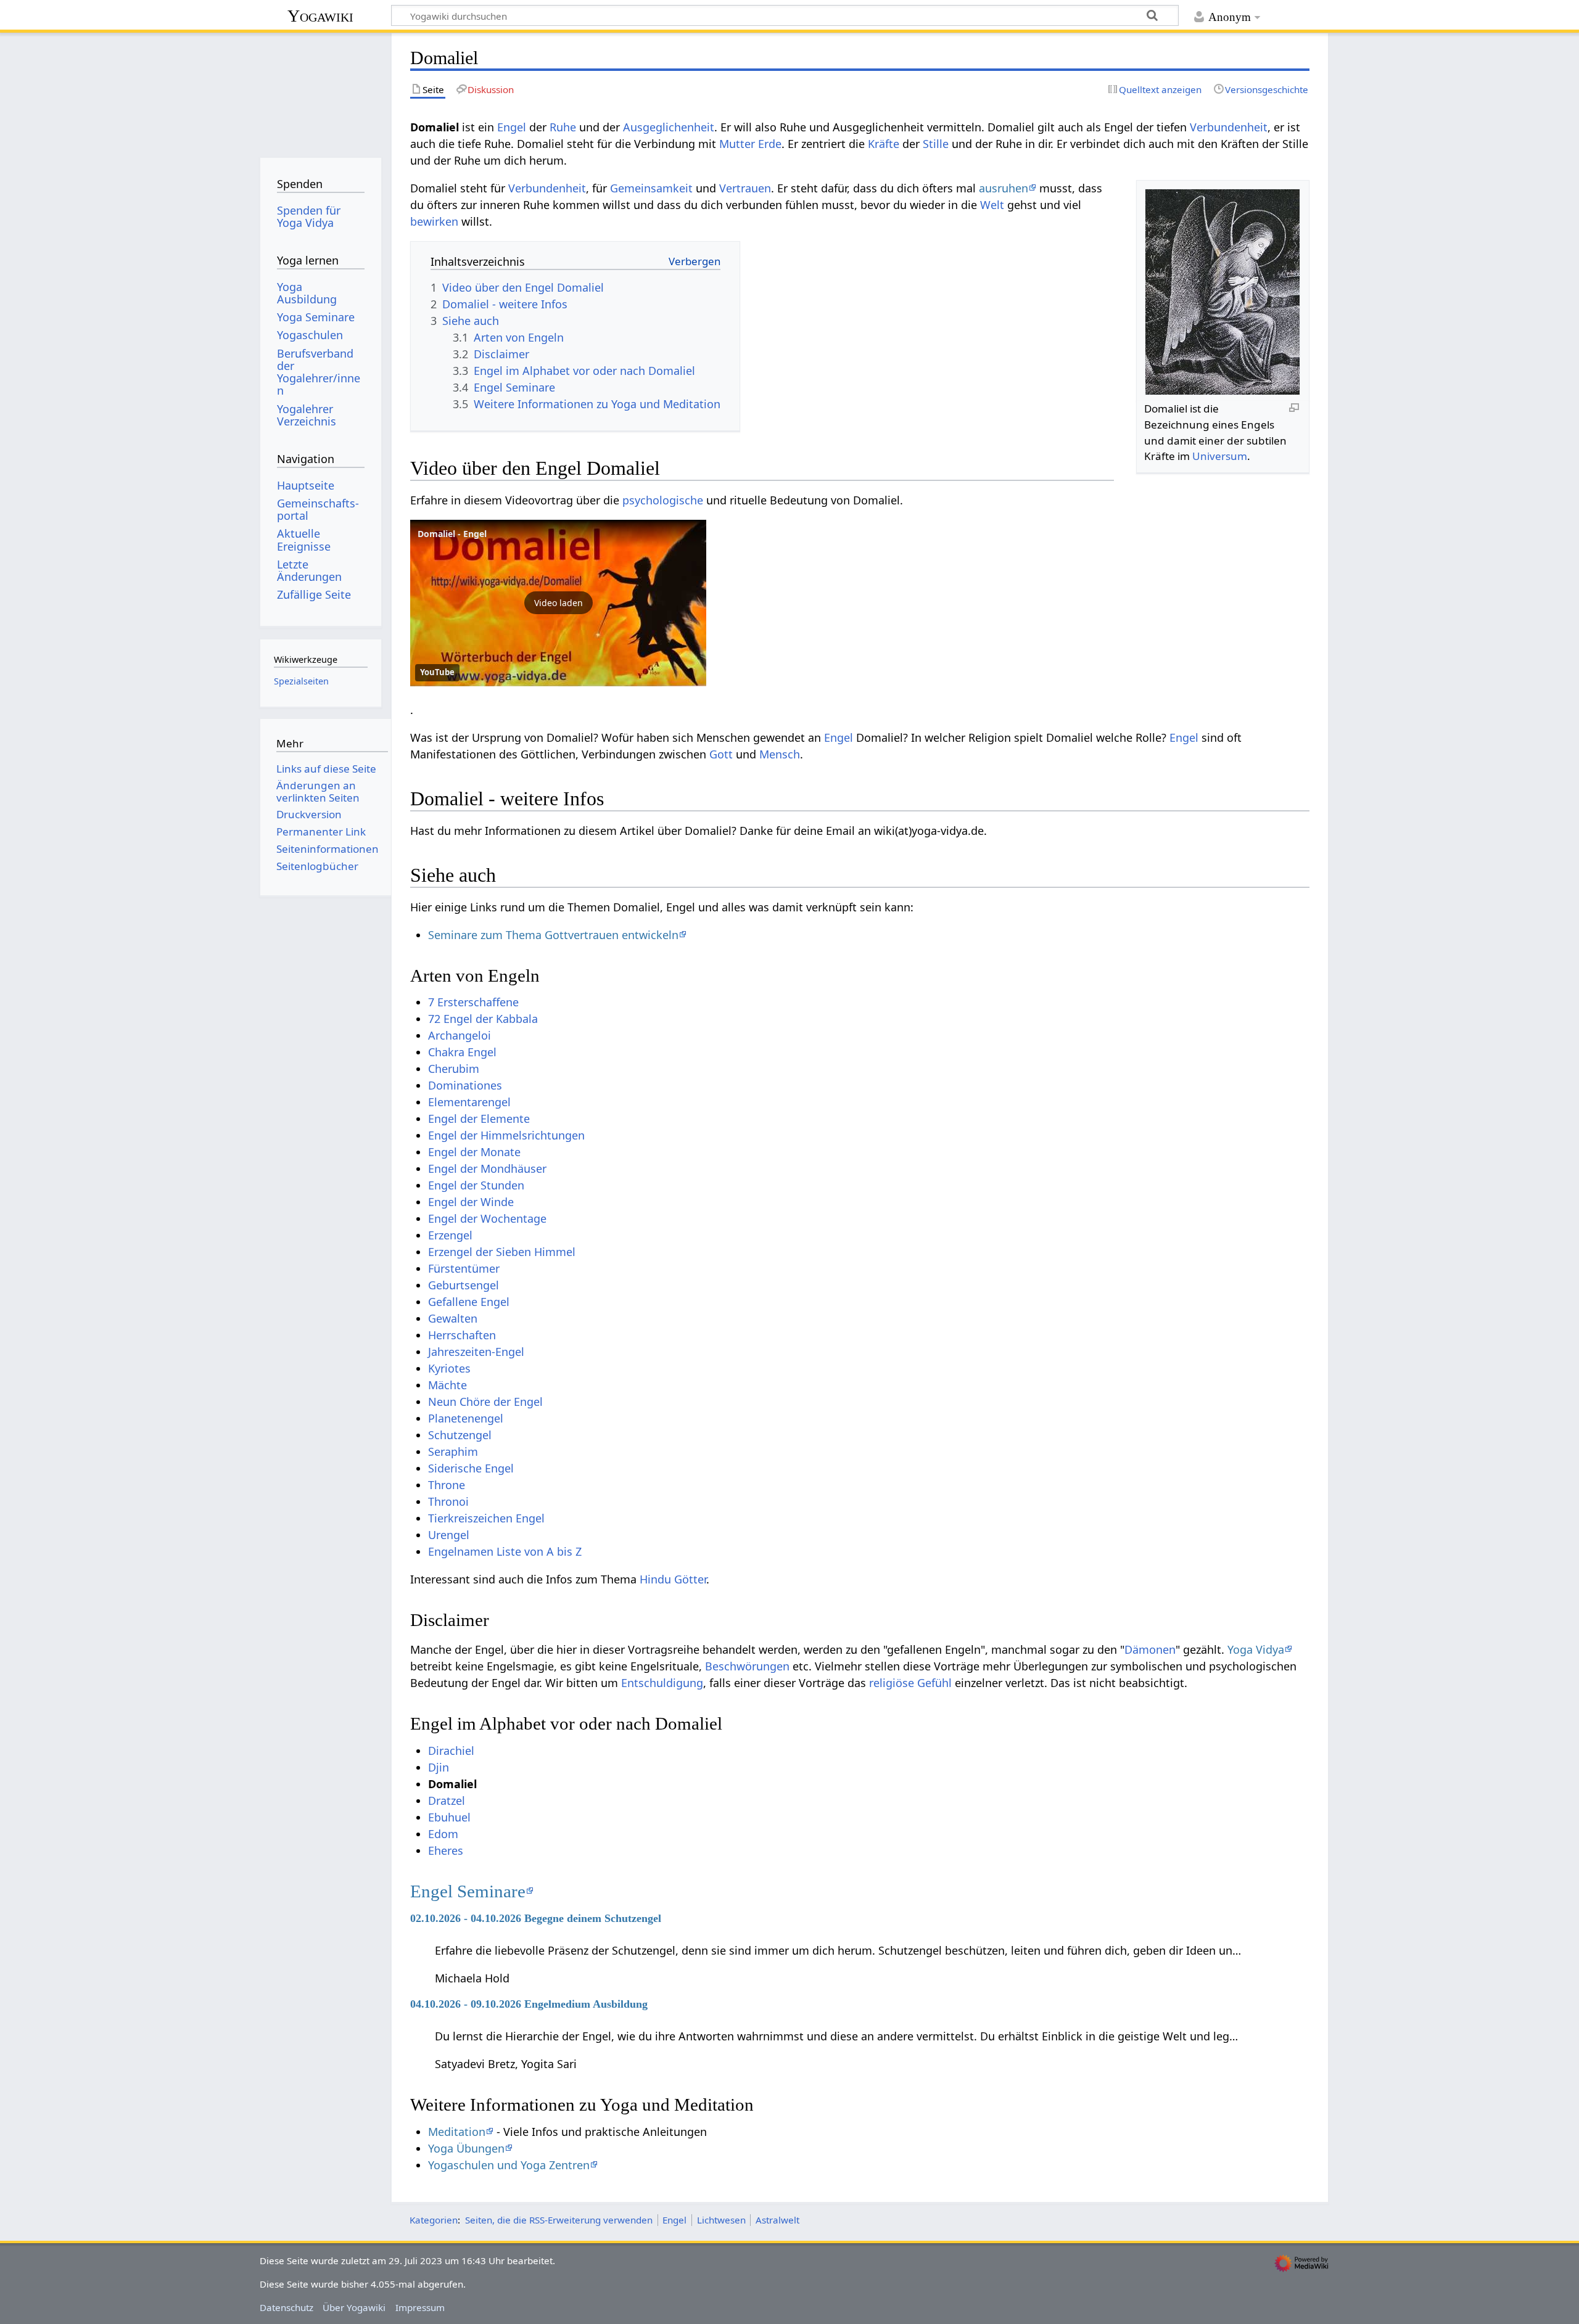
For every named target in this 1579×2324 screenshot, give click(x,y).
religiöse (892, 1683)
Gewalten (453, 1318)
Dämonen (1150, 1649)
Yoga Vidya (1256, 1649)
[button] (558, 603)
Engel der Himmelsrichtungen (506, 1135)
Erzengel (450, 1235)
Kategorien (434, 2220)
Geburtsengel (464, 1285)
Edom (443, 1834)
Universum (1220, 456)
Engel (512, 127)
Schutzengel (460, 1435)
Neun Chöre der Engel (485, 1402)
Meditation (457, 2132)
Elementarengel (469, 1102)
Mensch (780, 754)
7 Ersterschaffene (473, 1002)
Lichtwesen (721, 2220)
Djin (439, 1767)
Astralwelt (777, 2220)
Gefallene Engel (469, 1302)
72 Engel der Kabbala (483, 1019)
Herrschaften (462, 1335)
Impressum (420, 2307)
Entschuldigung (662, 1683)
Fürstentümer (464, 1268)
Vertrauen (745, 188)
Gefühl (934, 1683)
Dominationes (465, 1085)
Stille (936, 144)
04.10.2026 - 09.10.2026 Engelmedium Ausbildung (529, 2004)
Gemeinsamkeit (651, 188)
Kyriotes (449, 1368)
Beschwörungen (747, 1666)
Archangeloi (460, 1035)
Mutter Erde (750, 144)
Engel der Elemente (479, 1119)
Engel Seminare (468, 1891)
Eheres (446, 1850)
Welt (992, 205)
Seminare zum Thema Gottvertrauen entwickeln (553, 935)
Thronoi (448, 1501)
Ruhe (563, 127)
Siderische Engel (471, 1468)
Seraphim (453, 1451)
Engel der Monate (474, 1152)
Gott (721, 754)
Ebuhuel (449, 1817)
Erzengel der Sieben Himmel (502, 1252)
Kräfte (884, 144)
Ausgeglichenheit (669, 127)
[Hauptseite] (320, 91)
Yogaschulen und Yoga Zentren (509, 2165)
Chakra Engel (462, 1052)
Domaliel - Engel (452, 534)
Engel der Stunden (476, 1185)
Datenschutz (287, 2307)
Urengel (449, 1535)
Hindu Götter (673, 1579)
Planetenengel (466, 1418)
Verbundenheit (1229, 127)
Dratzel (447, 1800)
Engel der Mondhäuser (487, 1168)
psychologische (663, 500)
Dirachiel (451, 1751)
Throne (447, 1485)
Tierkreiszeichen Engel (486, 1518)
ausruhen (1004, 188)
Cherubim (454, 1069)
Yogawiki (320, 16)
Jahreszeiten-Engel (476, 1352)
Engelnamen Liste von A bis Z (505, 1551)
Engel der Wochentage (487, 1218)
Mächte (447, 1385)
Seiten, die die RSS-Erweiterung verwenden (559, 2220)
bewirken (434, 221)
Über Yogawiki (354, 2307)
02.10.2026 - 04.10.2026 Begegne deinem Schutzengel (536, 1918)
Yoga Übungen (466, 2148)
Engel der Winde (471, 1202)
